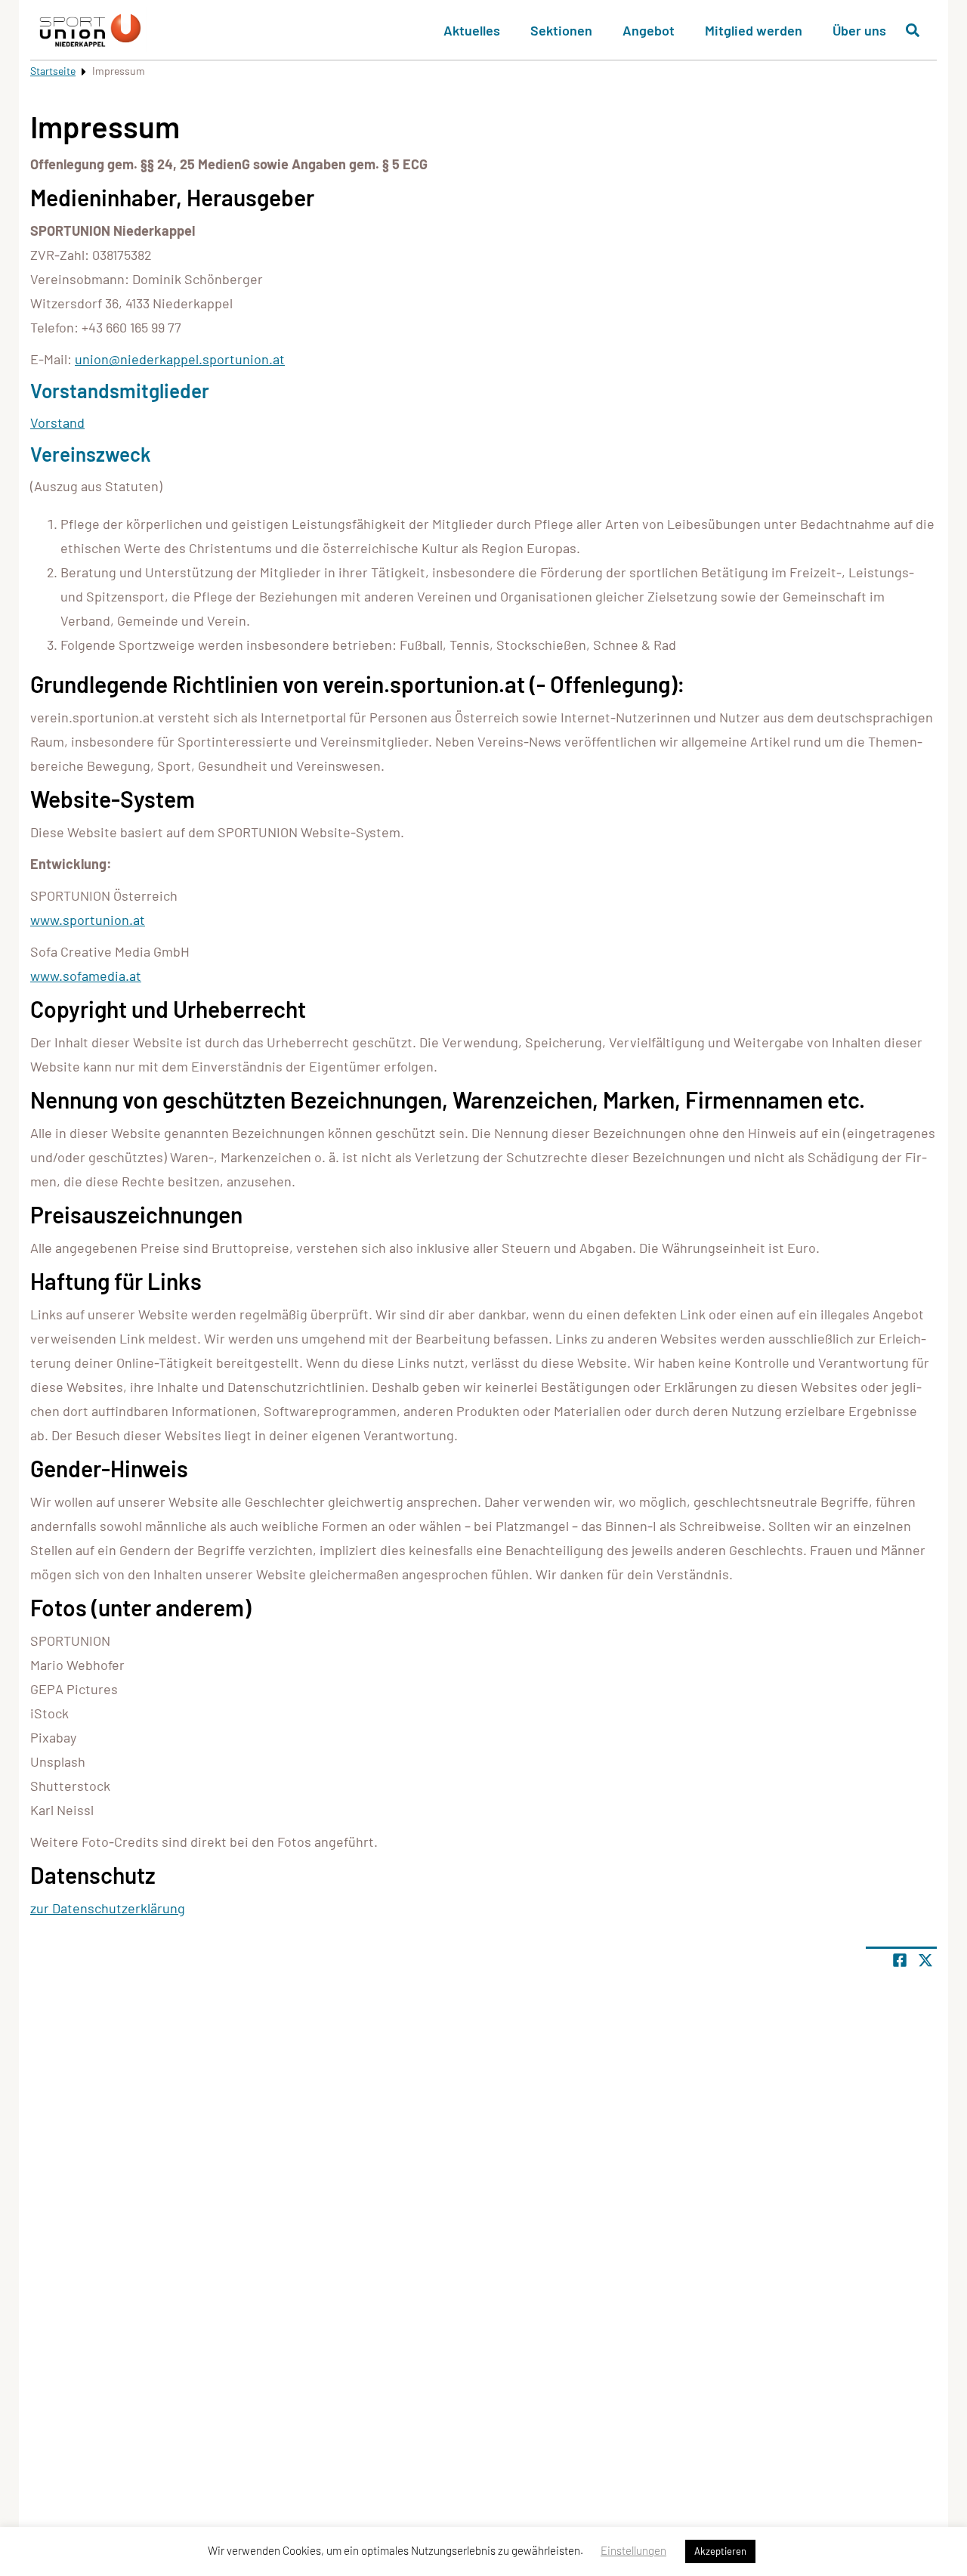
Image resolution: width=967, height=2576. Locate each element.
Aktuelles (472, 30)
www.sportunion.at (88, 920)
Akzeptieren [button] (720, 2551)
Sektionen (561, 30)
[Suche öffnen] (913, 30)
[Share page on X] (925, 1960)
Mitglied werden (754, 30)
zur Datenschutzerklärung (108, 1908)
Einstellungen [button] (633, 2550)
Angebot (649, 30)
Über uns (859, 30)
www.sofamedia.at (86, 976)
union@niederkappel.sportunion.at (180, 359)
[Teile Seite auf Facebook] (900, 1960)
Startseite (53, 71)
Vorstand (57, 422)
